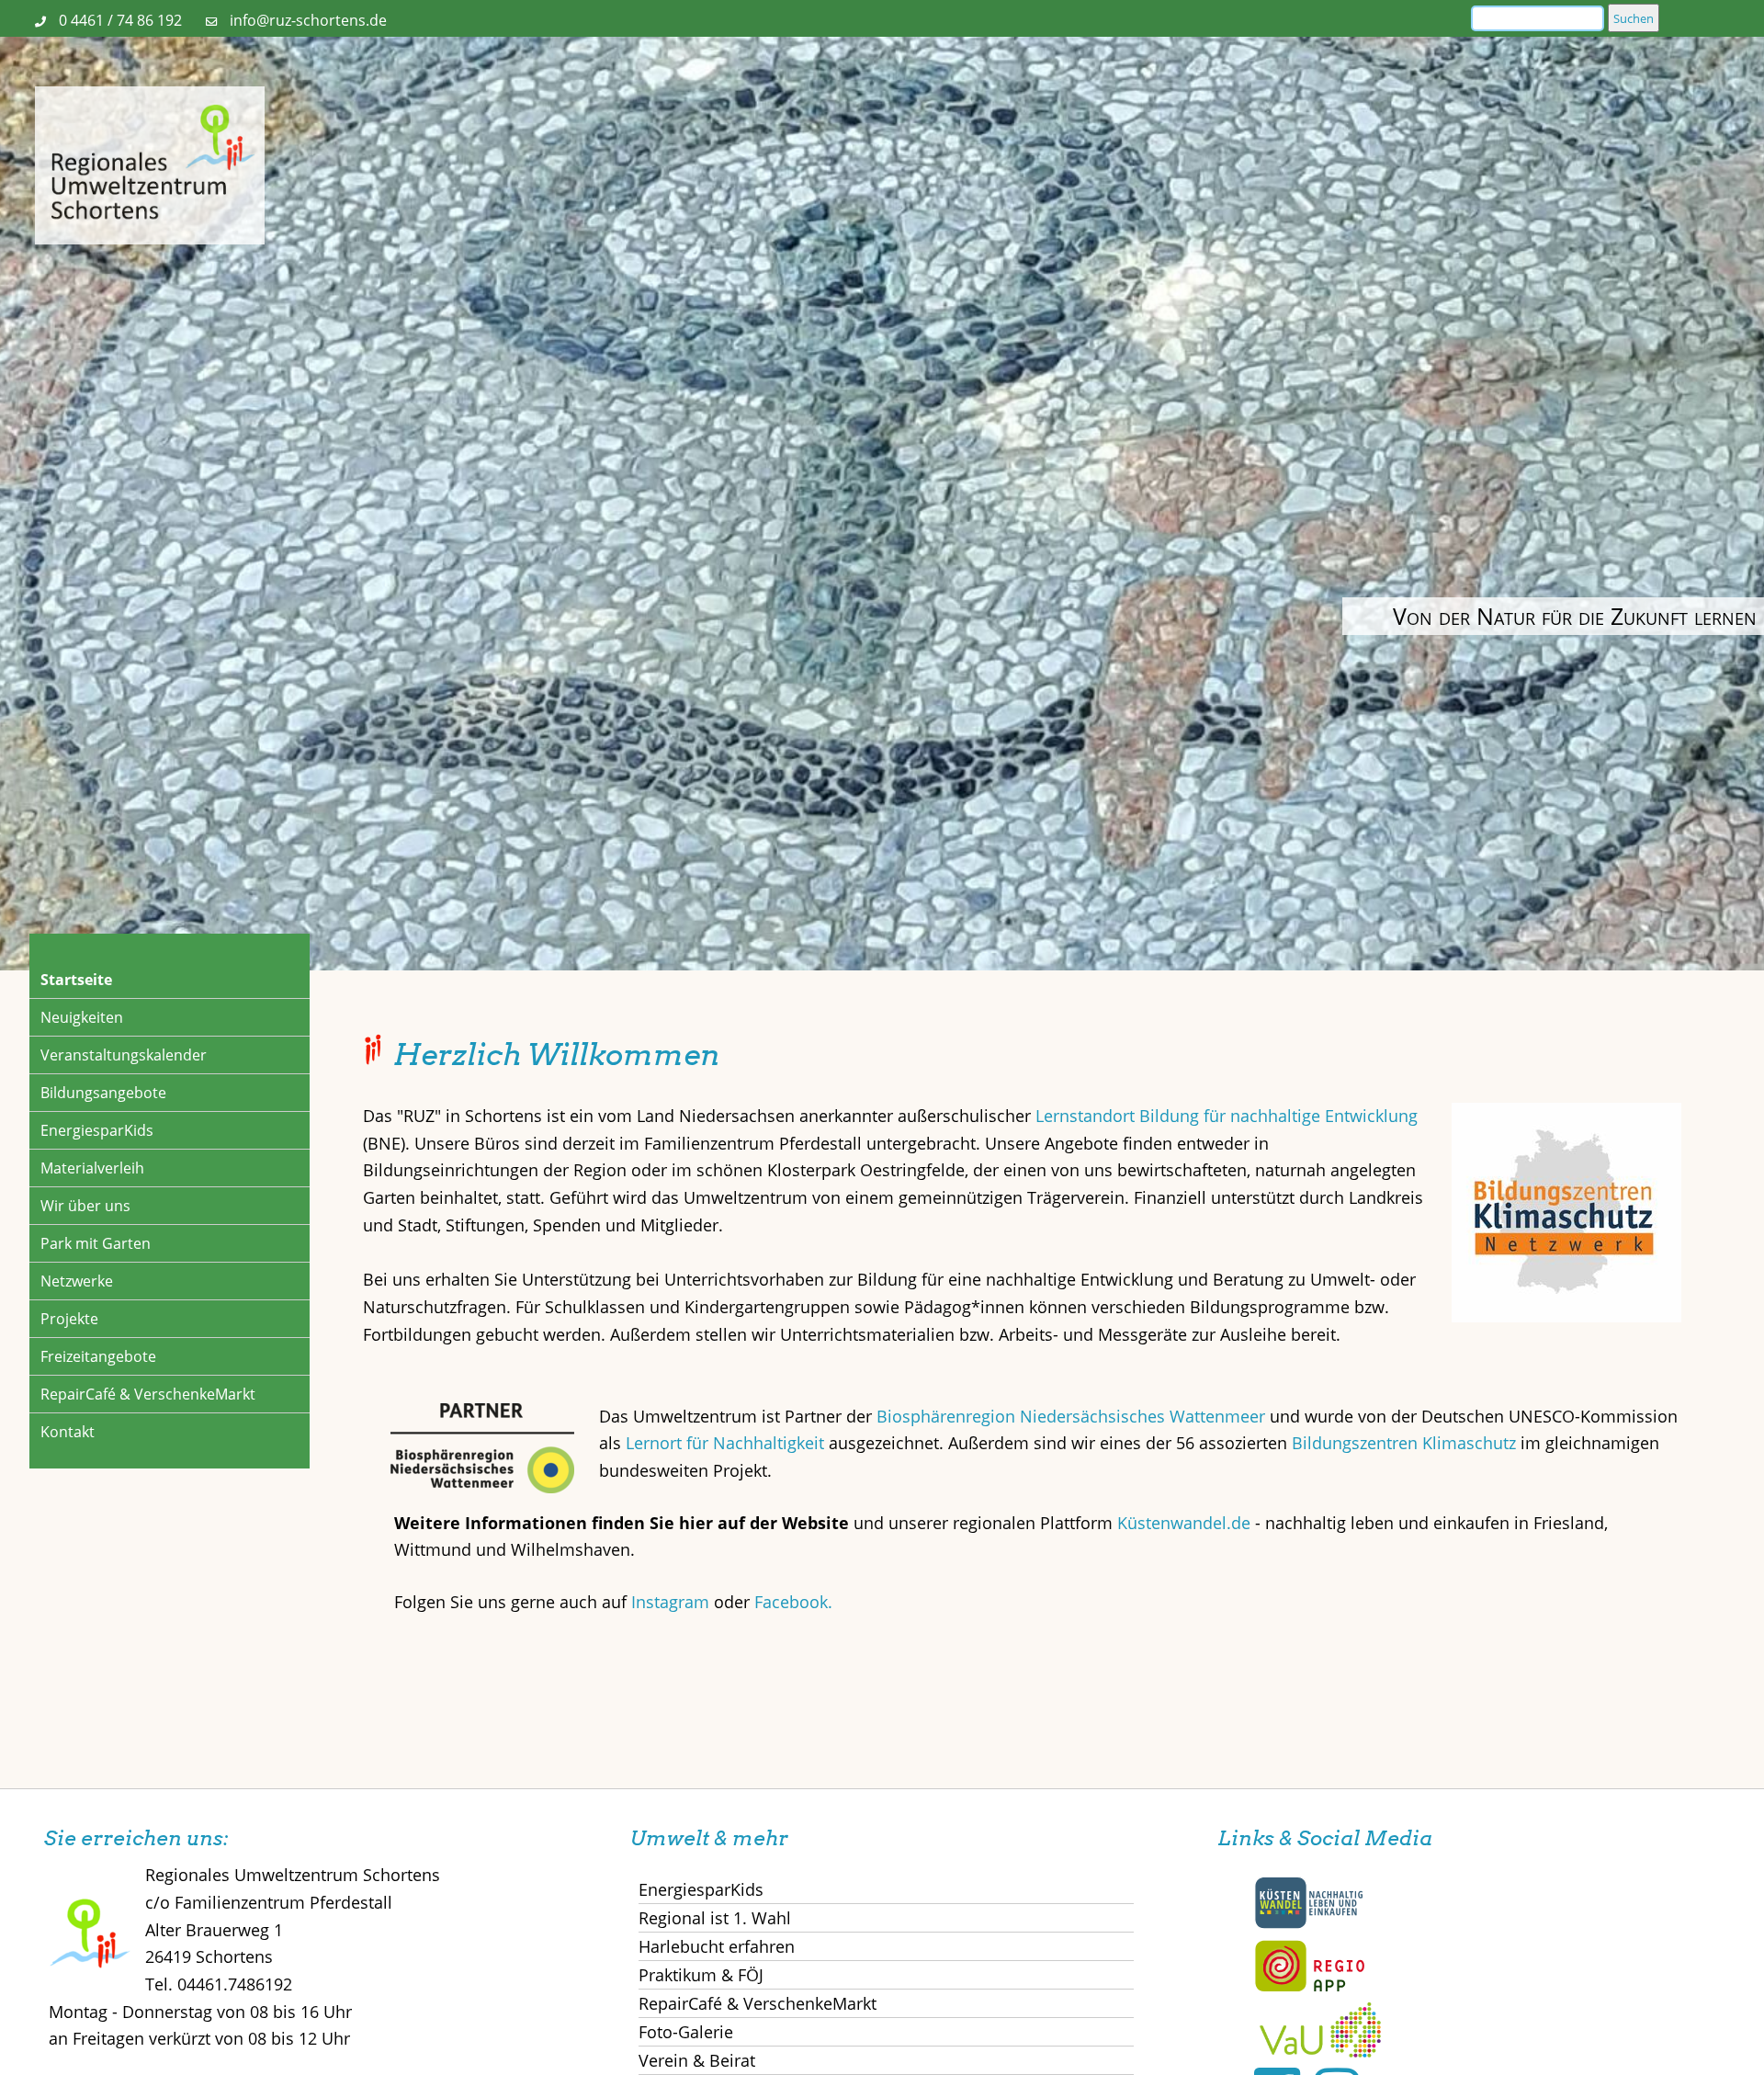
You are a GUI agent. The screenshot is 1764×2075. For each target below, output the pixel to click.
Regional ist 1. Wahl (715, 1918)
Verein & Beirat (697, 2060)
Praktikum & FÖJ (701, 1975)
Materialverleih (92, 1168)
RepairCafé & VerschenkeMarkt (148, 1394)
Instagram (673, 1602)
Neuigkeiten (82, 1017)
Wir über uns (85, 1206)
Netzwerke (77, 1281)
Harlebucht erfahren (717, 1946)
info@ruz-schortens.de (308, 20)
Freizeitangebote (98, 1356)
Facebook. (793, 1602)
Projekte (69, 1319)
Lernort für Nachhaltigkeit (725, 1443)
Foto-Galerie (686, 2032)
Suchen (1634, 18)
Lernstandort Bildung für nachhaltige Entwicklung (1227, 1116)
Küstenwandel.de (1184, 1523)
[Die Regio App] (1309, 1988)
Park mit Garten (96, 1243)
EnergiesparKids (97, 1130)
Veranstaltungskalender (124, 1055)
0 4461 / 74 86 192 (120, 20)
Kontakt (68, 1432)
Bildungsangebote (103, 1093)
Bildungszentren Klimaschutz (1404, 1443)
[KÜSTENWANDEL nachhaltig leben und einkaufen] (1309, 1924)
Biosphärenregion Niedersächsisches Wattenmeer (1071, 1416)
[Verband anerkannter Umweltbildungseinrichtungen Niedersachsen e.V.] (1320, 2051)
